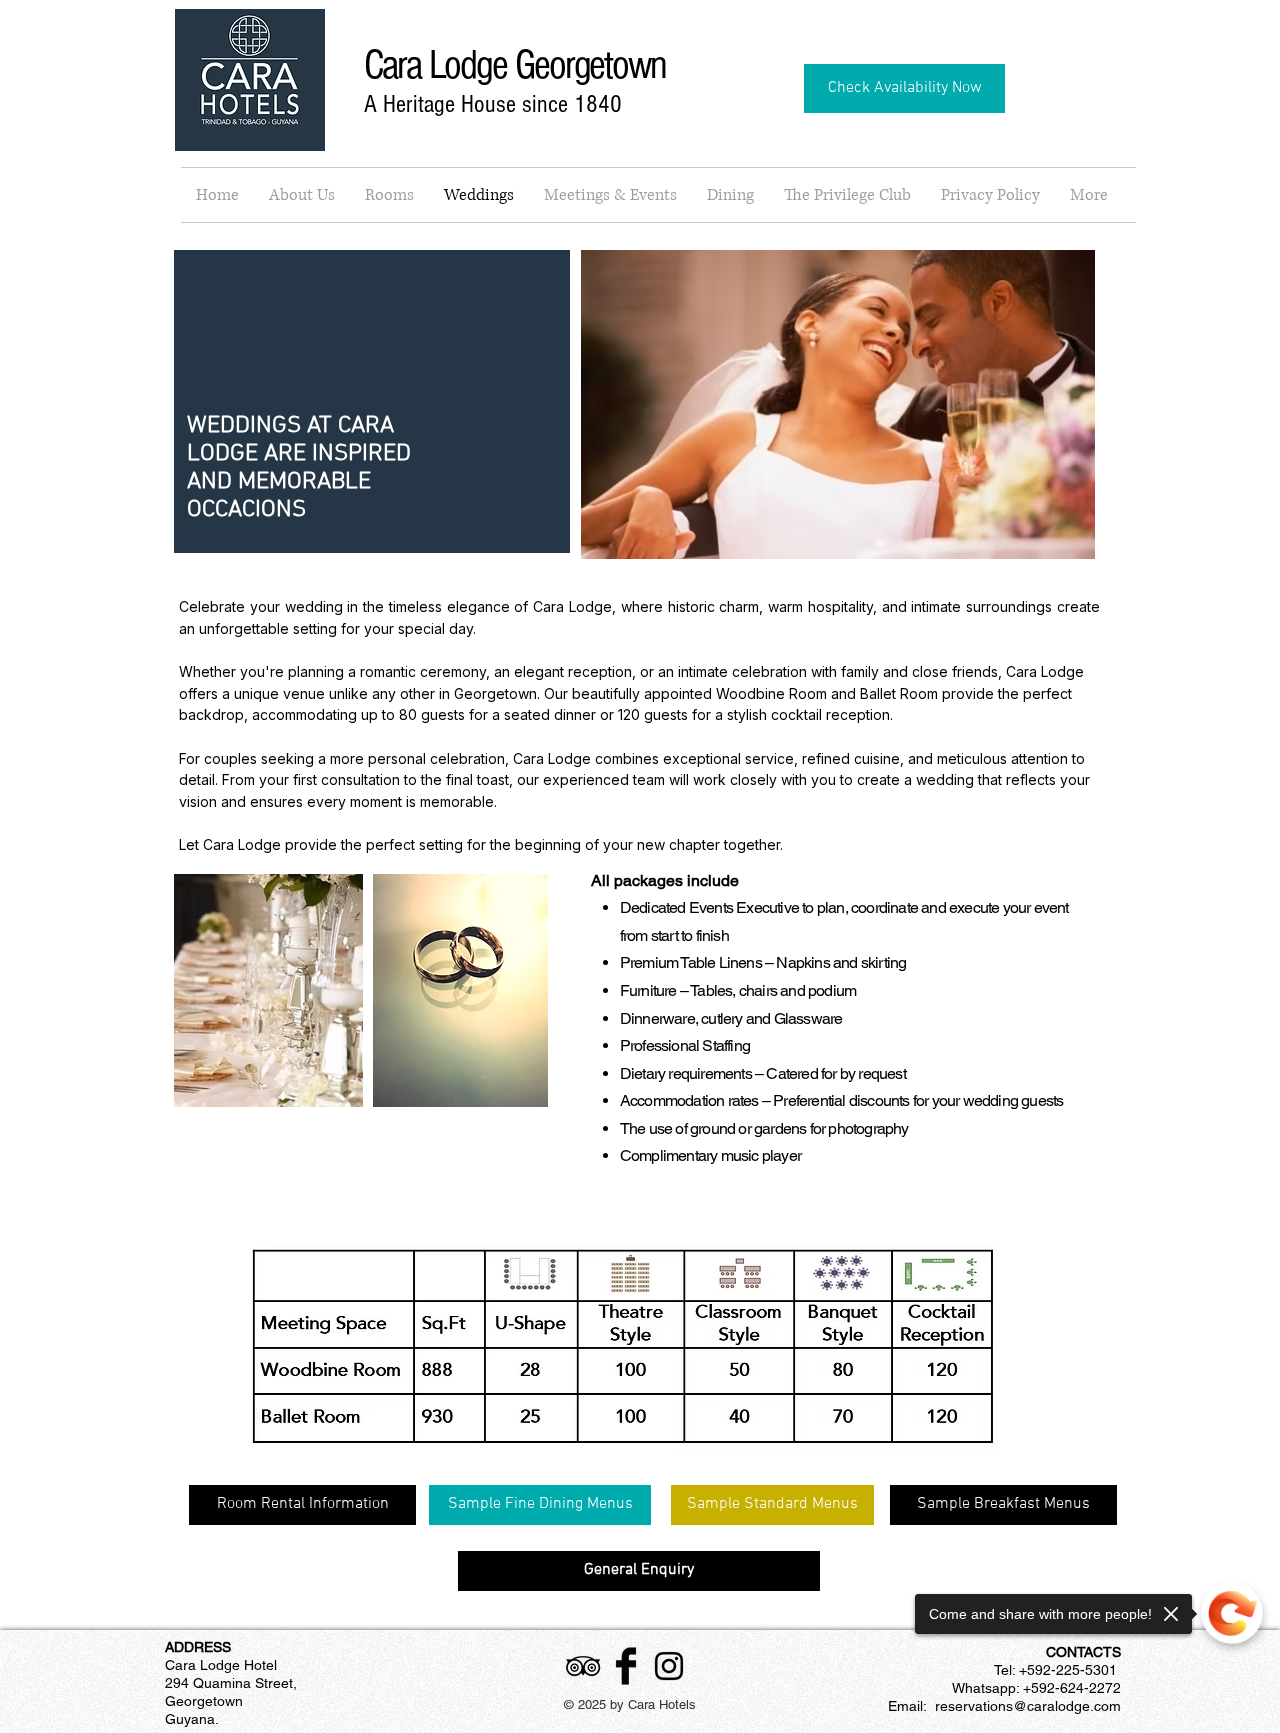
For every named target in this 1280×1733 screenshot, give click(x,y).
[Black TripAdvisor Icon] (583, 1666)
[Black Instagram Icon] (669, 1666)
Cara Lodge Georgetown (515, 65)
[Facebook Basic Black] (626, 1666)
